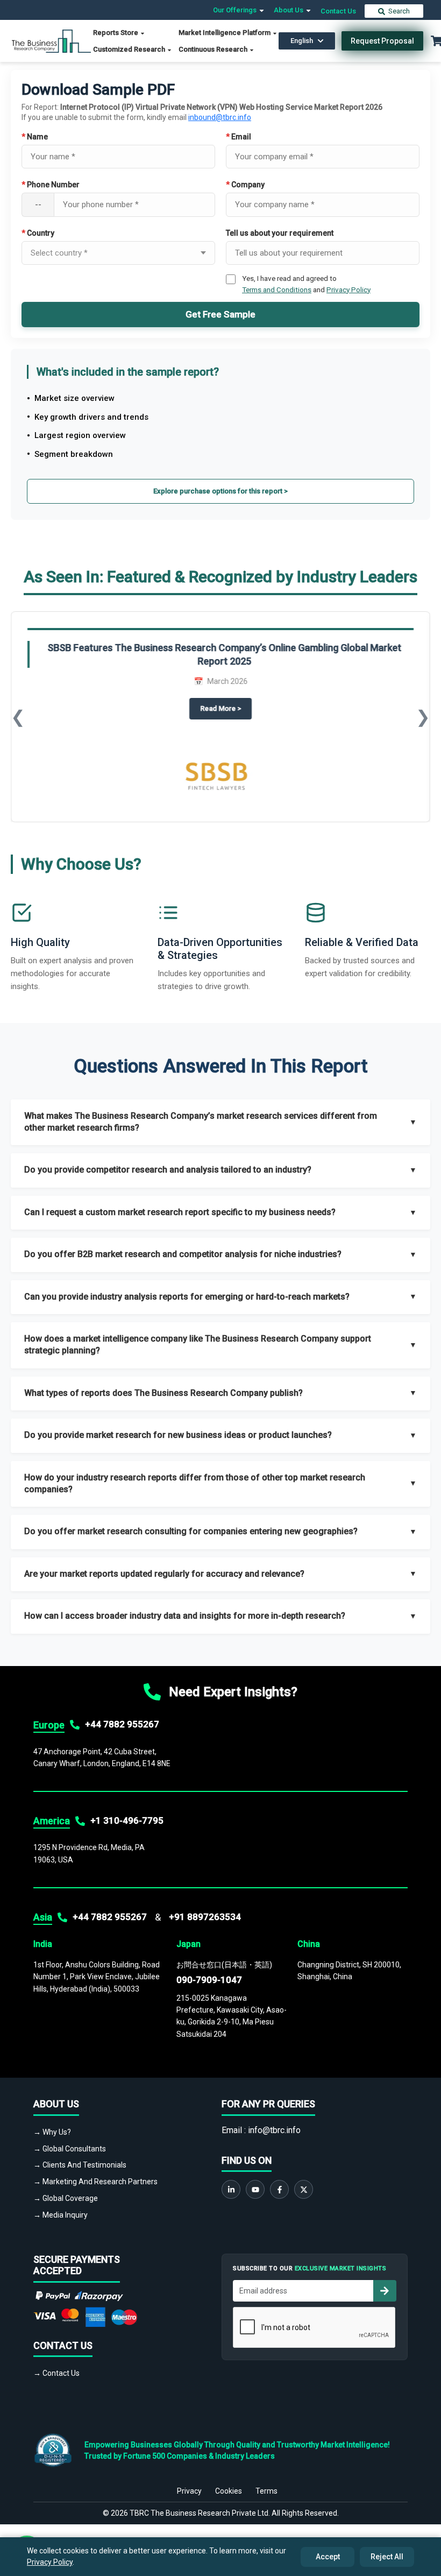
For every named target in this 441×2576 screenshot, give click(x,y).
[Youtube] (255, 2189)
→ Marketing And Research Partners (95, 2182)
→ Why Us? (52, 2132)
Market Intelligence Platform (225, 33)
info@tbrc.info (274, 2130)
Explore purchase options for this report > (220, 491)
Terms (266, 2491)
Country (38, 233)
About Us (289, 10)
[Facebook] (279, 2189)
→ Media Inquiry (61, 2215)
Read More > (226, 708)
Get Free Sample (220, 314)
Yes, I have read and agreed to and (306, 284)
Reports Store (116, 33)
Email (239, 137)
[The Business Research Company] (51, 40)
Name (35, 137)
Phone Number (51, 185)
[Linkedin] (231, 2189)
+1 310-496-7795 (127, 1820)
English (302, 41)
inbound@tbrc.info (220, 117)
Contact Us (338, 11)
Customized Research (130, 49)
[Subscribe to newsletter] (385, 2291)
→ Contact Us (56, 2373)
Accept (328, 2557)
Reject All (387, 2557)
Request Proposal (382, 41)
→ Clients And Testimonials (80, 2165)
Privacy (189, 2491)
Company (245, 185)
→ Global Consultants (70, 2149)
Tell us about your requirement (280, 233)
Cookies (229, 2491)
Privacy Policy (348, 290)
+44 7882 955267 (122, 1724)
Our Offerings (236, 10)
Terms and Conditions (277, 290)
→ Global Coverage (66, 2198)
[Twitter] (304, 2189)
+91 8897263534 (205, 1917)
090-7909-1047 (209, 1980)
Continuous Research (214, 49)
